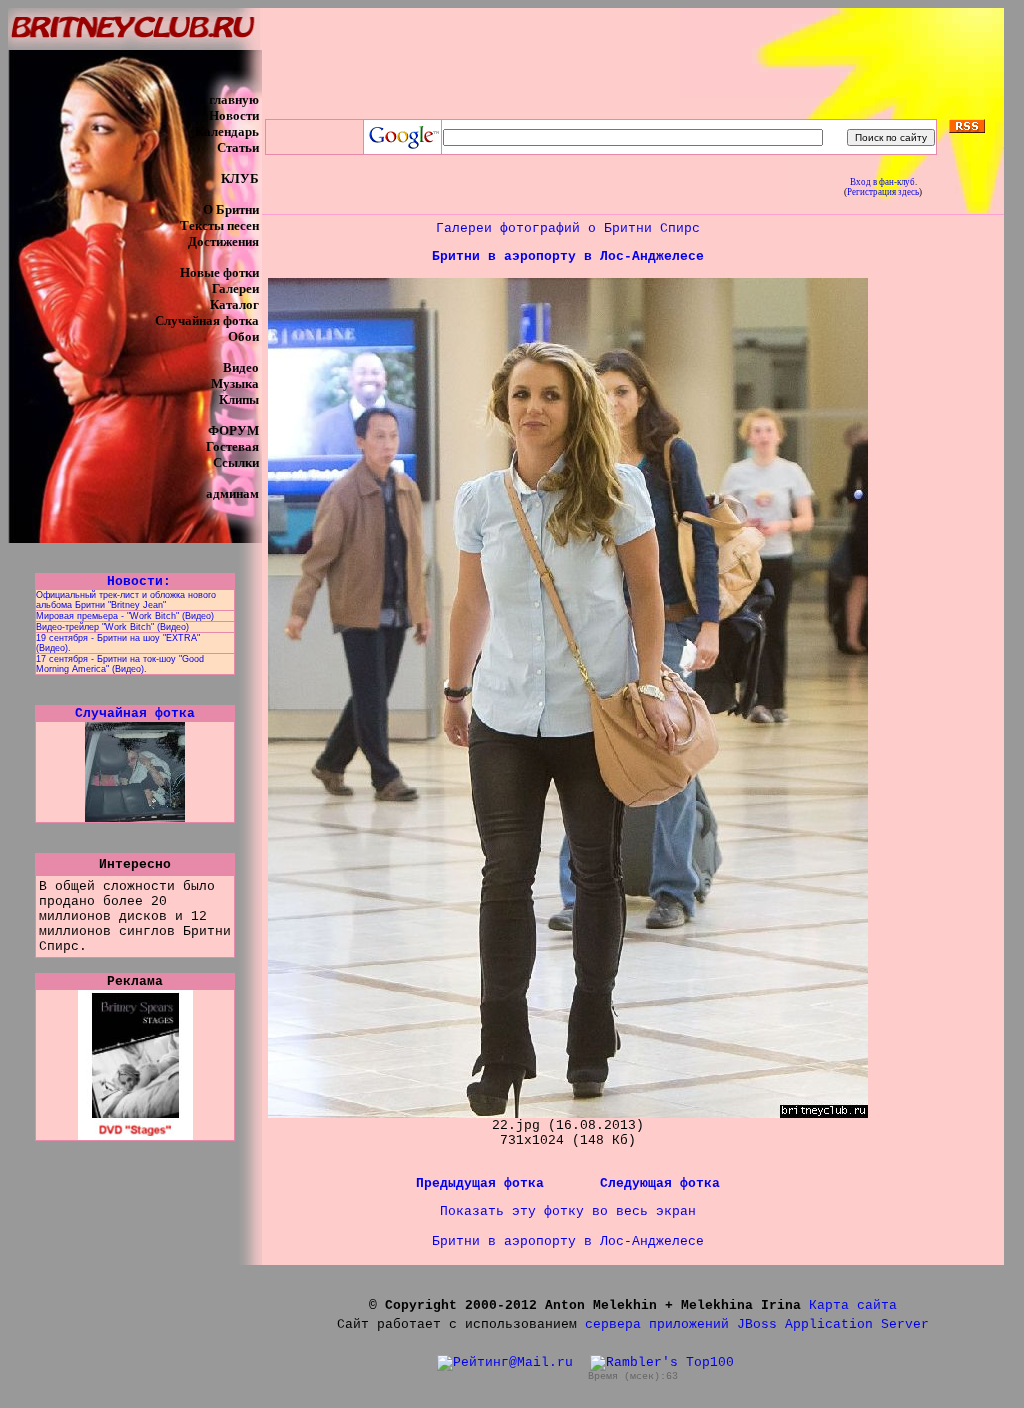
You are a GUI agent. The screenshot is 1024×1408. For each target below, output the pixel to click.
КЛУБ (240, 178)
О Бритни (231, 209)
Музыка (235, 383)
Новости (234, 115)
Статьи (238, 147)
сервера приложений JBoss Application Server (757, 1324)
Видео (241, 367)
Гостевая (232, 446)
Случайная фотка (207, 320)
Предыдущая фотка (484, 1183)
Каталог (234, 304)
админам (232, 493)
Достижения (223, 241)
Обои (243, 336)
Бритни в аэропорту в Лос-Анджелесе (568, 256)
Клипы (239, 399)
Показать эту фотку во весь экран (568, 1211)
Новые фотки (219, 272)
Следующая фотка (660, 1183)
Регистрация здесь (883, 192)
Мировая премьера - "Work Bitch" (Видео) (125, 616)
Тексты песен (219, 225)
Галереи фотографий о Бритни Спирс (568, 228)
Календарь (227, 131)
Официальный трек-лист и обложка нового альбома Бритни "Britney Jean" (126, 600)
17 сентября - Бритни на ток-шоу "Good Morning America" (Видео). (120, 664)
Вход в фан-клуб (882, 182)
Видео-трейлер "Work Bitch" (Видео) (112, 627)
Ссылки (236, 462)
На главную (224, 99)
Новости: (135, 581)
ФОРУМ (233, 430)
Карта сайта (853, 1305)
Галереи (235, 288)
